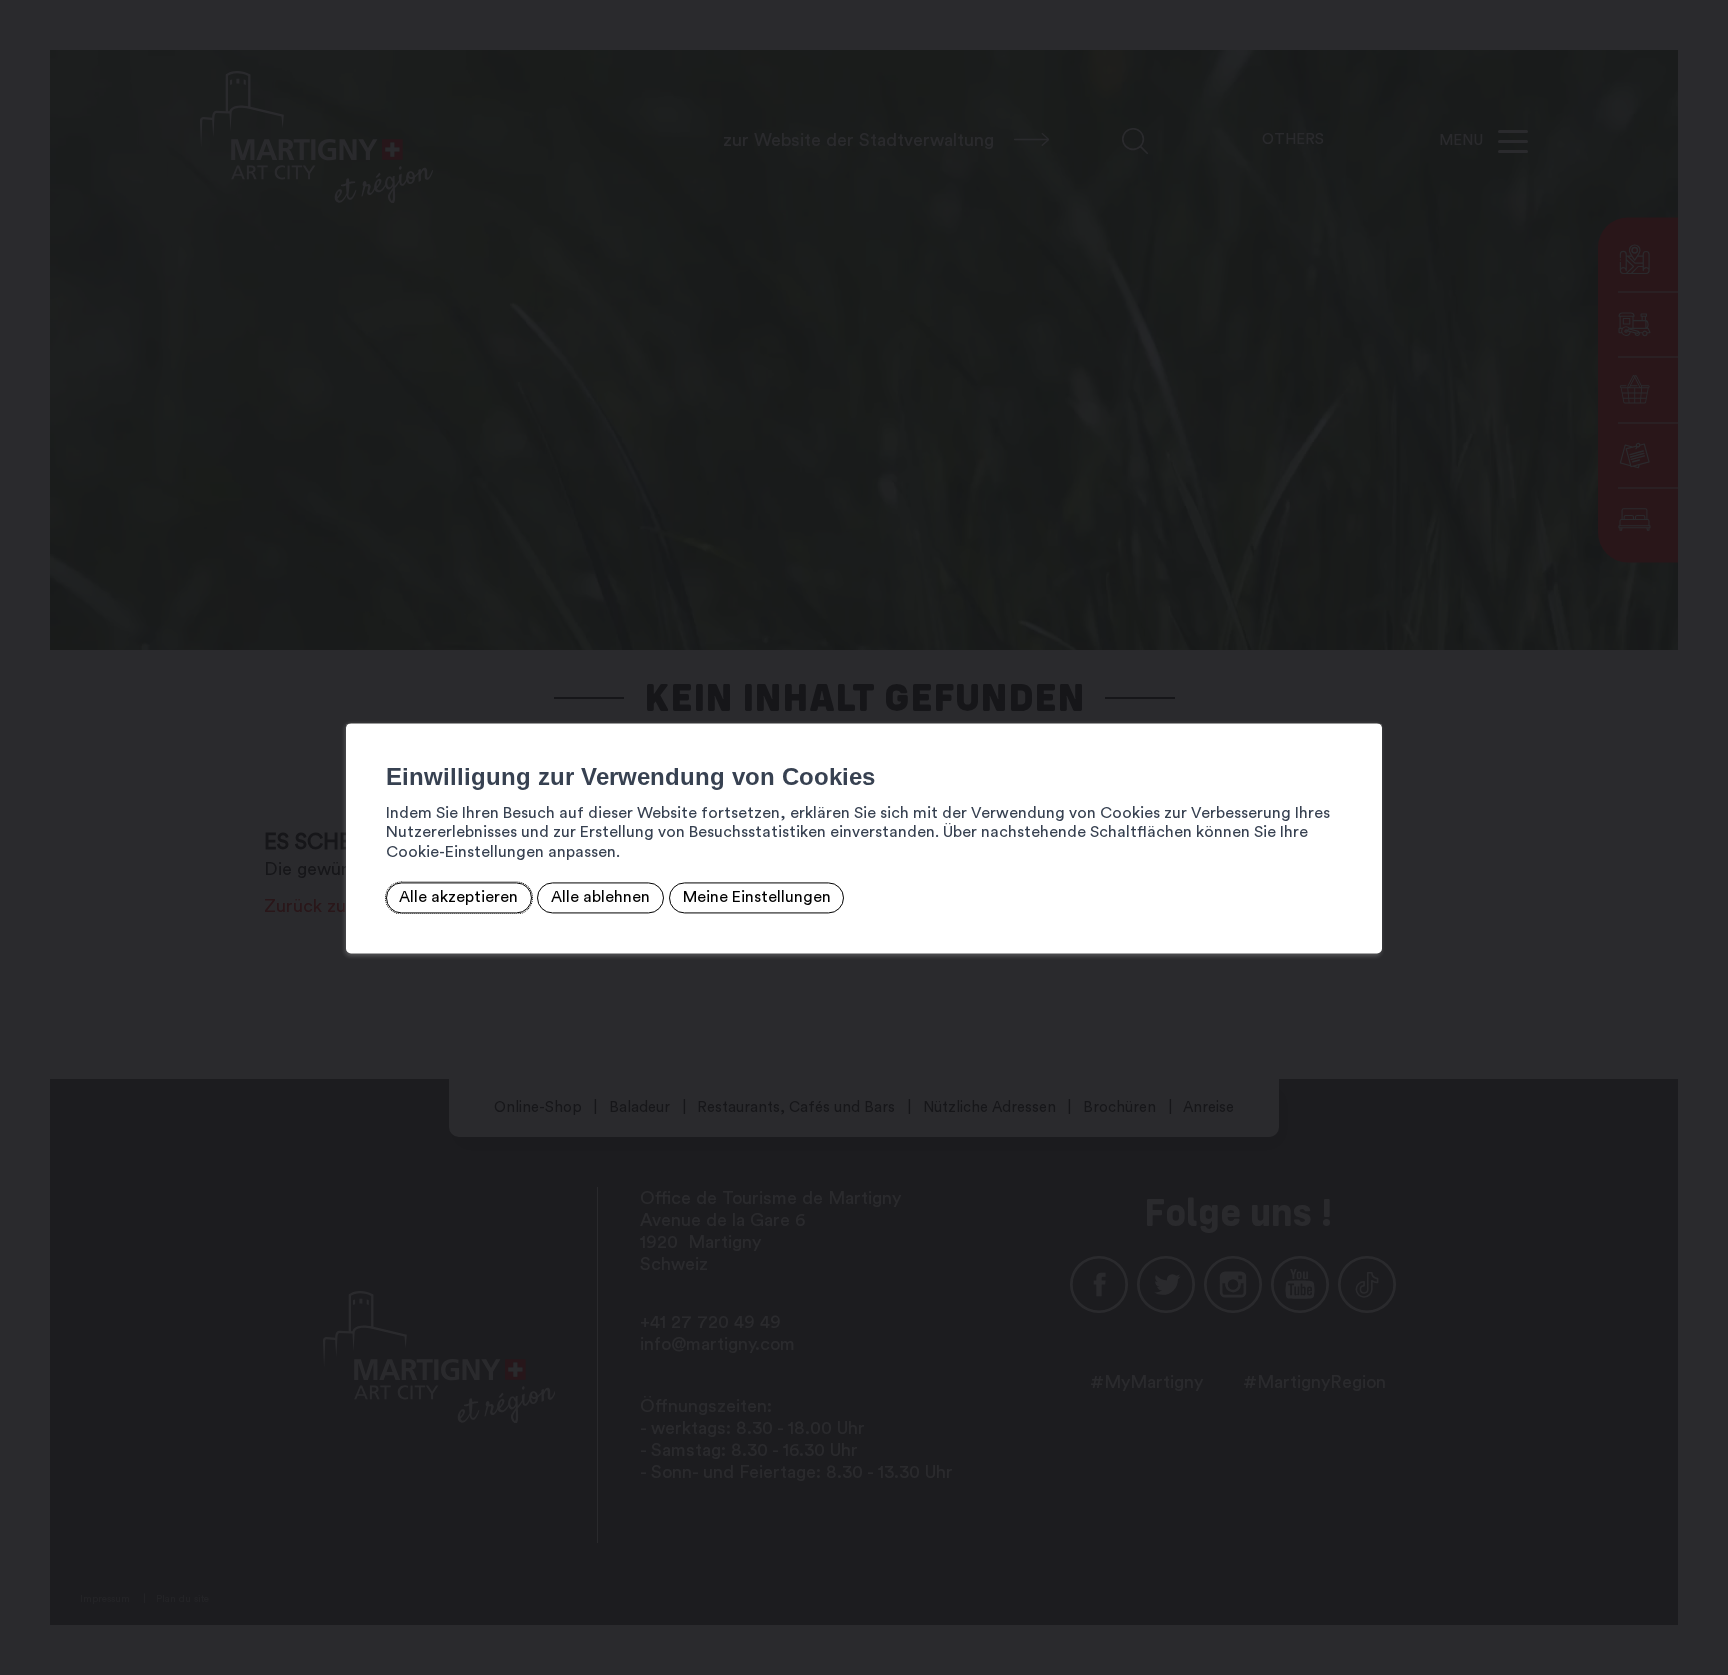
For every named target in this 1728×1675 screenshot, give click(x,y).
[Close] (1364, 701)
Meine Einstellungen (757, 898)
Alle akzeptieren (458, 898)
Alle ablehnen (600, 898)
